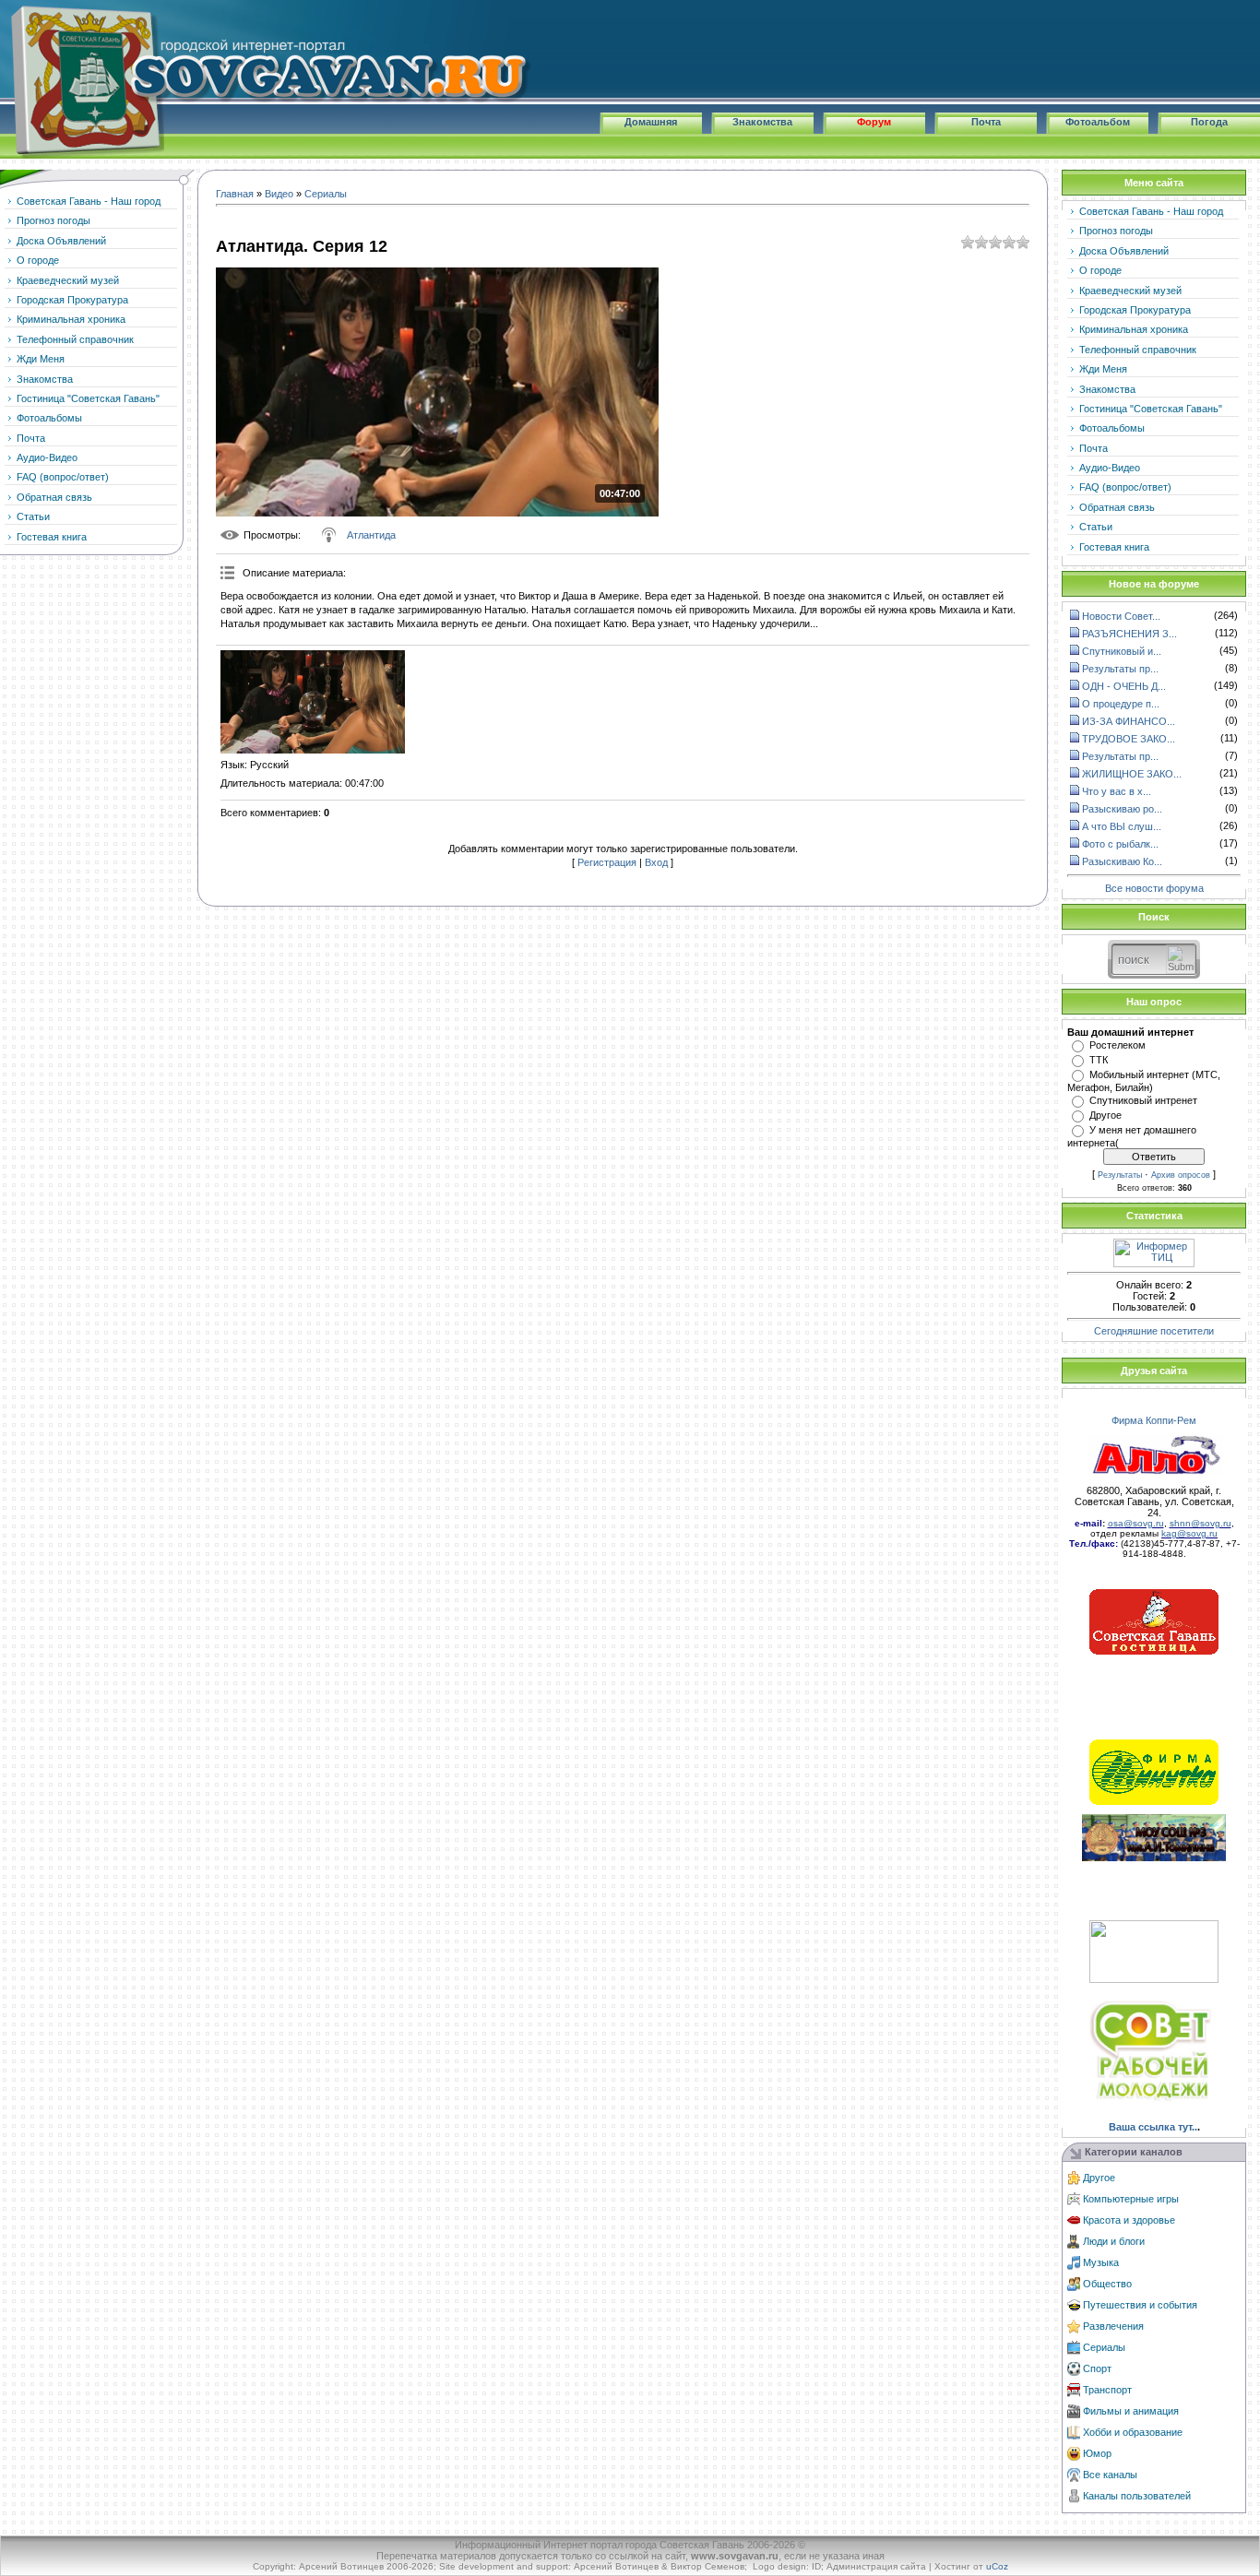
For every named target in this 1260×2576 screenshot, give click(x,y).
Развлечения (1113, 2326)
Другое (1105, 1115)
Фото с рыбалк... (1120, 844)
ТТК (1099, 1060)
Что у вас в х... (1117, 791)
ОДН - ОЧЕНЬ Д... (1124, 686)
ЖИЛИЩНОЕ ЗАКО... (1132, 774)
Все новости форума (1154, 888)
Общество (1107, 2284)
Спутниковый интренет (1143, 1100)
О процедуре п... (1121, 704)
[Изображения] (313, 702)
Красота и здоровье (1129, 2220)
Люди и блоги (1114, 2241)
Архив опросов (1181, 1175)
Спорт (1097, 2368)
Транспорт (1107, 2390)
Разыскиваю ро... (1122, 809)
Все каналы (1110, 2475)
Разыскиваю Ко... (1122, 861)
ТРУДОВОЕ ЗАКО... (1129, 739)
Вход (656, 862)
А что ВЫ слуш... (1122, 826)
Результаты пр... (1120, 669)
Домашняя (651, 122)
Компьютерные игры (1131, 2199)
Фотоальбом (1098, 122)
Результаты (1120, 1175)
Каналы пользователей (1137, 2496)
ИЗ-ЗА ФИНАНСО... (1129, 721)
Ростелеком (1117, 1045)
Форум (874, 122)
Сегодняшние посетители (1154, 1331)
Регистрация (607, 862)
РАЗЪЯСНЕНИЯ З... (1129, 634)
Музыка (1101, 2262)
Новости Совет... (1121, 616)
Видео (279, 194)
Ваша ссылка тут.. (1153, 2127)
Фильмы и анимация (1131, 2411)
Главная (235, 194)
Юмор (1097, 2453)
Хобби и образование (1133, 2432)
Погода (1209, 122)
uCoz (997, 2566)
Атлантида (371, 535)
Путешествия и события (1140, 2305)
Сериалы (326, 194)
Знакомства (762, 122)
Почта (986, 122)
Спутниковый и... (1122, 651)
